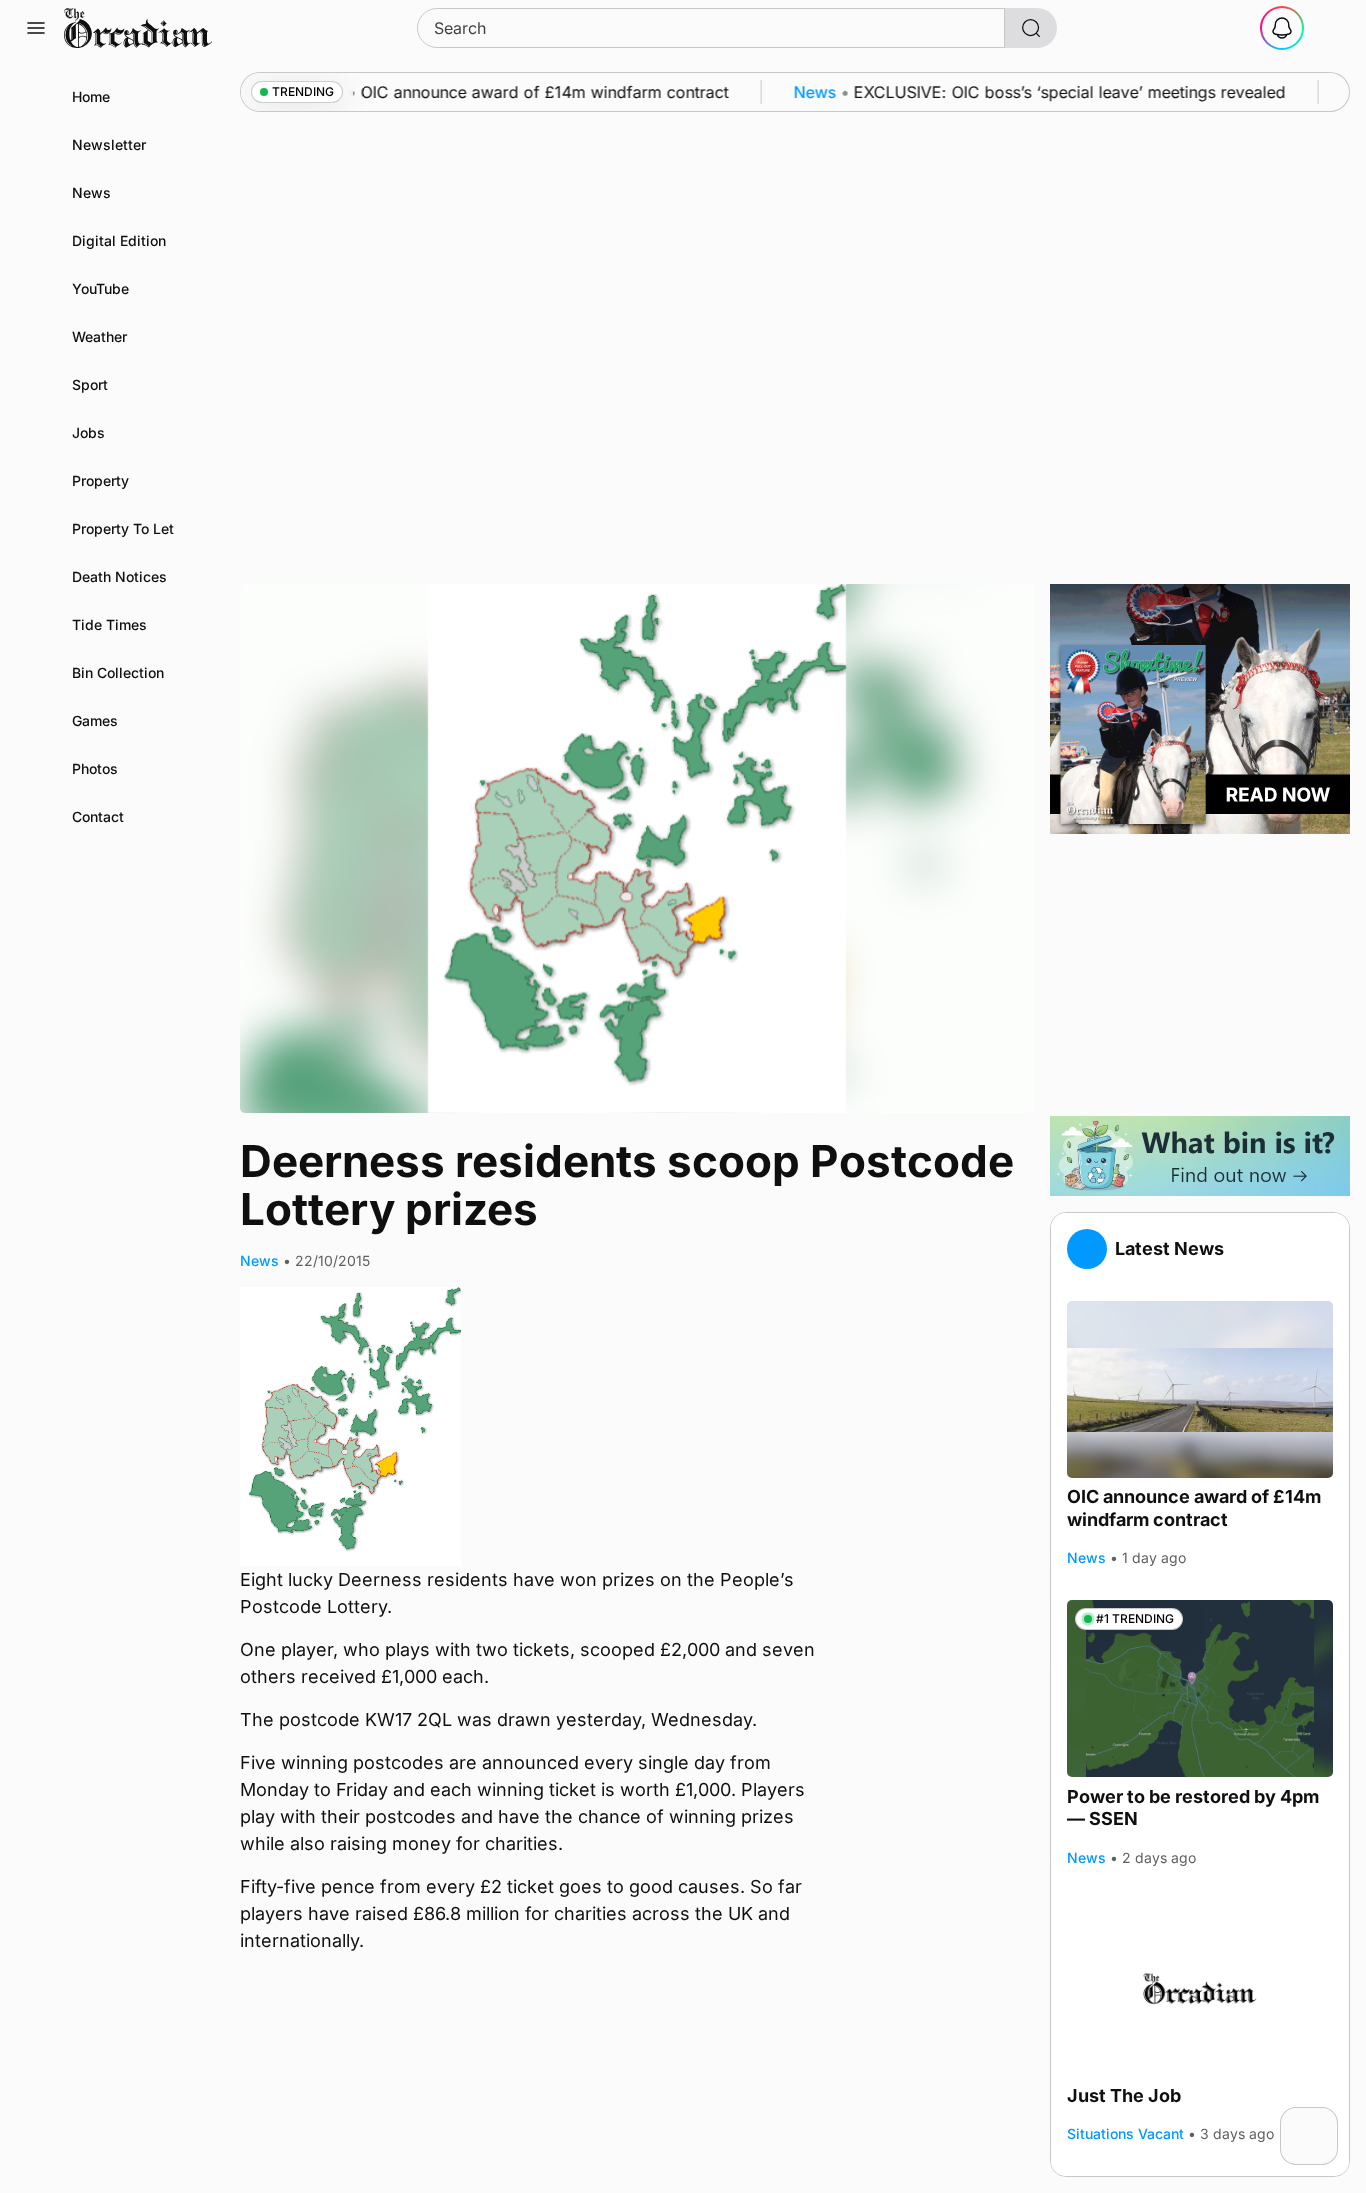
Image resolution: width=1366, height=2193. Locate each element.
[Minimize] (1325, 2120)
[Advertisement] (1200, 975)
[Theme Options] (1330, 28)
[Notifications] (1282, 28)
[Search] (1031, 28)
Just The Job (1124, 2095)
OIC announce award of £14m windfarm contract (1194, 1508)
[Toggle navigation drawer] (36, 28)
